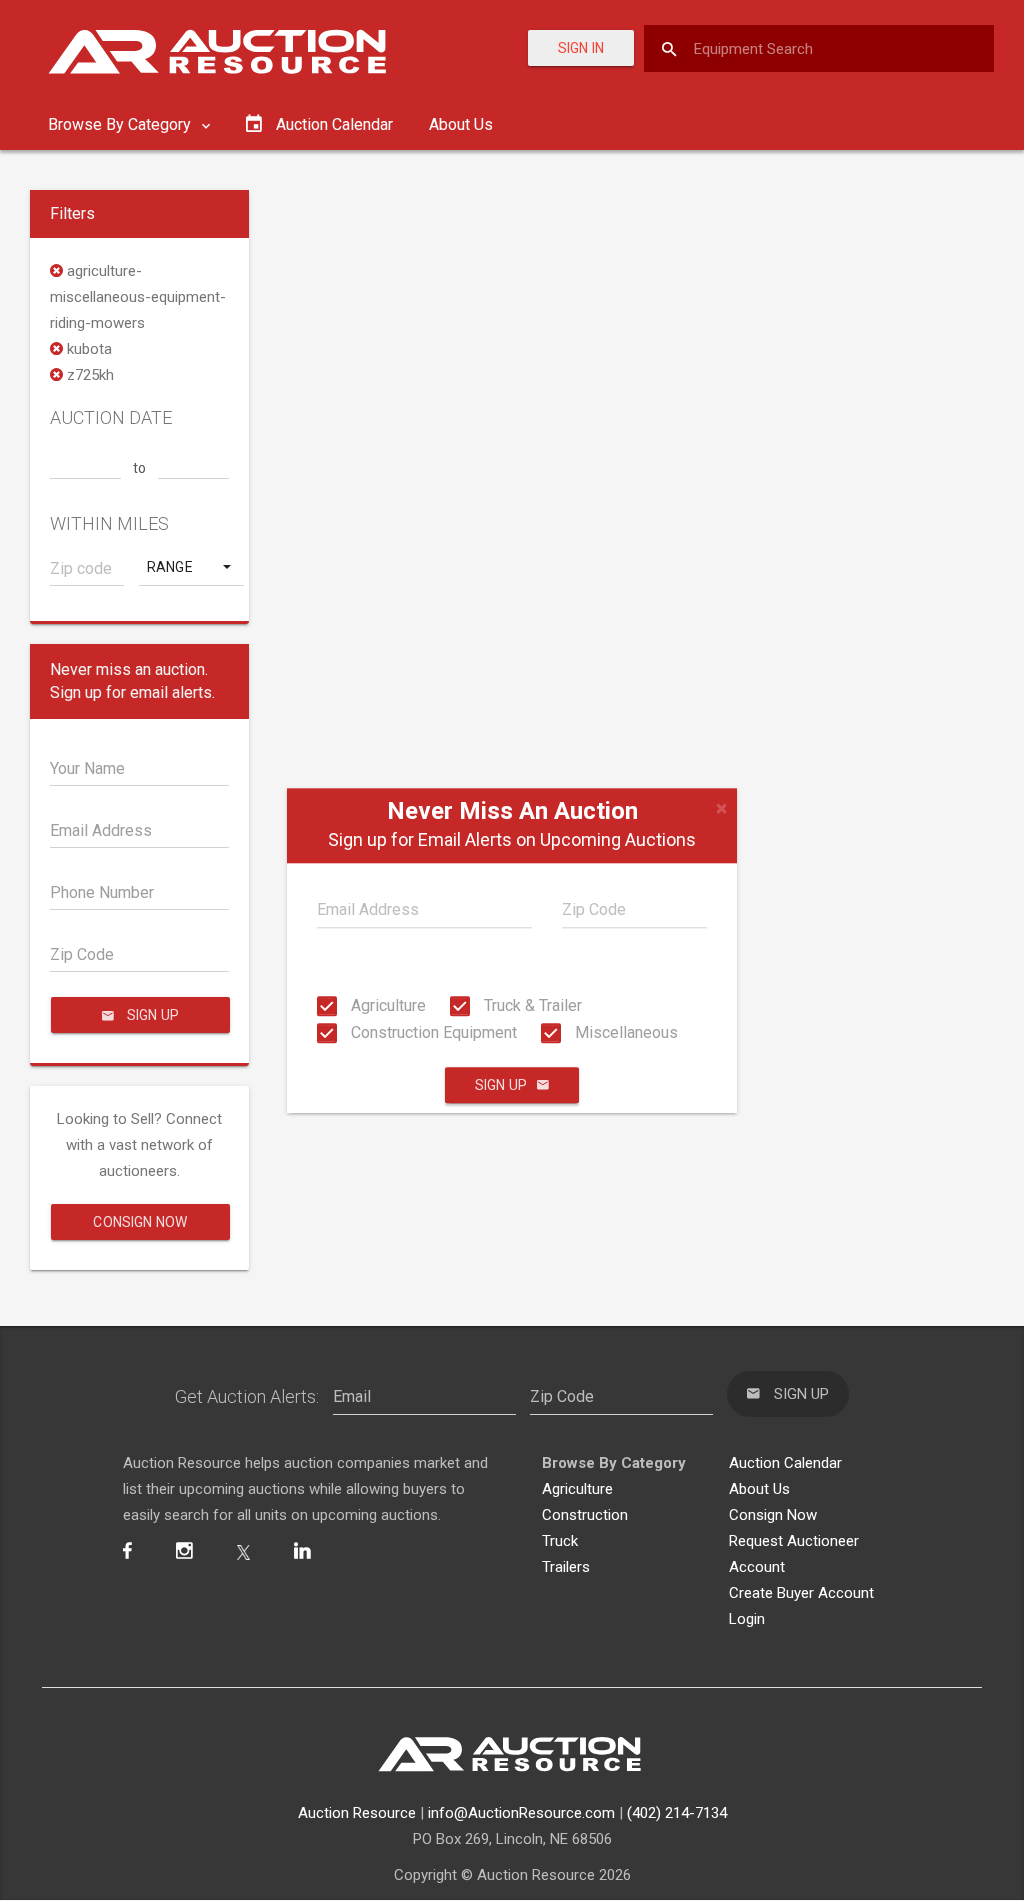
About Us (461, 124)
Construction (585, 1515)
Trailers (566, 1567)
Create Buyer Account (801, 1593)
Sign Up (501, 1085)
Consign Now (140, 1222)
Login (747, 1619)
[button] (191, 567)
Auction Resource (357, 1813)
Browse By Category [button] (121, 124)
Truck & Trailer (531, 1005)
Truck (560, 1541)
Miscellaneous (624, 1032)
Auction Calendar (785, 1463)
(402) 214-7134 (677, 1813)
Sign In (581, 48)
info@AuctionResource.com (521, 1813)
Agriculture (386, 1005)
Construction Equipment (432, 1032)
